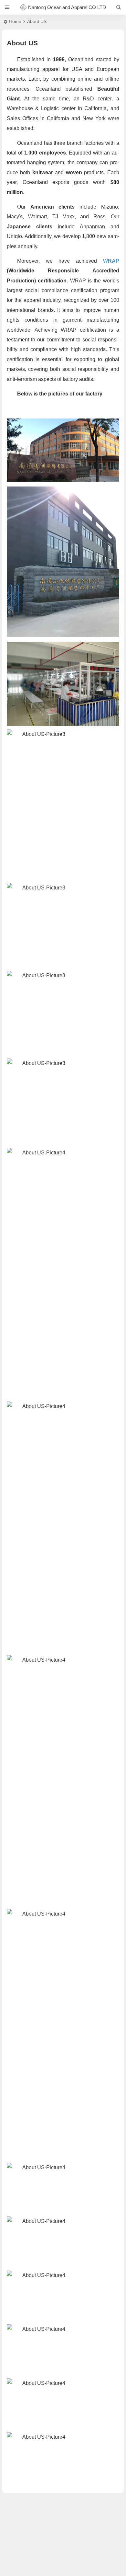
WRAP (111, 261)
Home (15, 21)
